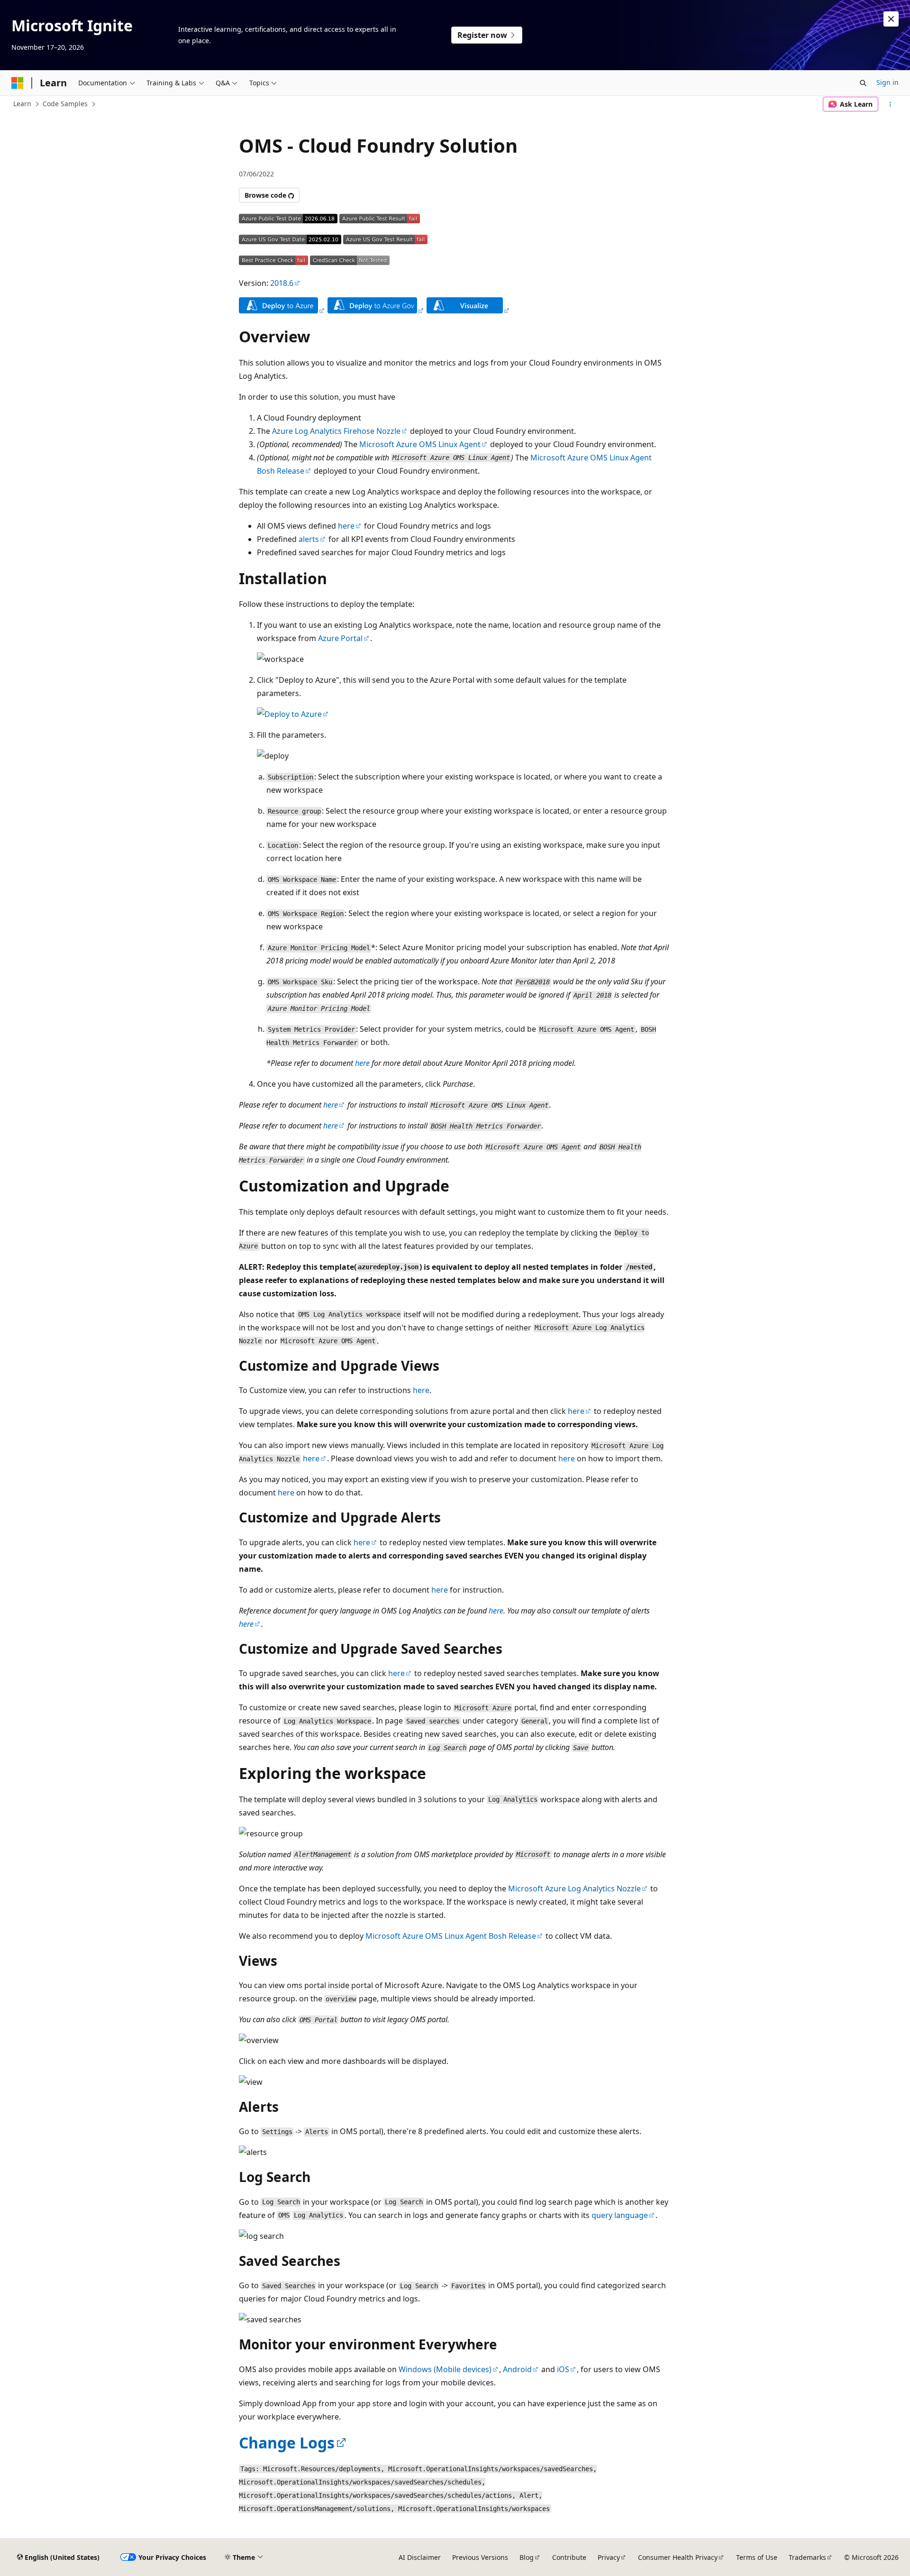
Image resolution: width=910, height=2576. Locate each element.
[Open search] (863, 83)
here (346, 526)
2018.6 (282, 283)
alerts (309, 539)
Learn (22, 104)
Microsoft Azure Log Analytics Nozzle (574, 1888)
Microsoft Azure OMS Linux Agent (420, 444)
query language (620, 2215)
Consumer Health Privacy (678, 2557)
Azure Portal (340, 638)
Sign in (887, 82)
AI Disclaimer (420, 2557)
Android (517, 2369)
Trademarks (807, 2557)
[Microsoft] (18, 83)
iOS (563, 2369)
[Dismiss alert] (891, 19)
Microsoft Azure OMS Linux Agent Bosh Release (451, 1936)
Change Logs (287, 2443)
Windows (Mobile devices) (445, 2369)
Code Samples (65, 104)
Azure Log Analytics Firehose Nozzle (336, 431)
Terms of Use (757, 2557)
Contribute (569, 2557)
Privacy (609, 2557)
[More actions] (890, 104)
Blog (527, 2557)
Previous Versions (480, 2557)
